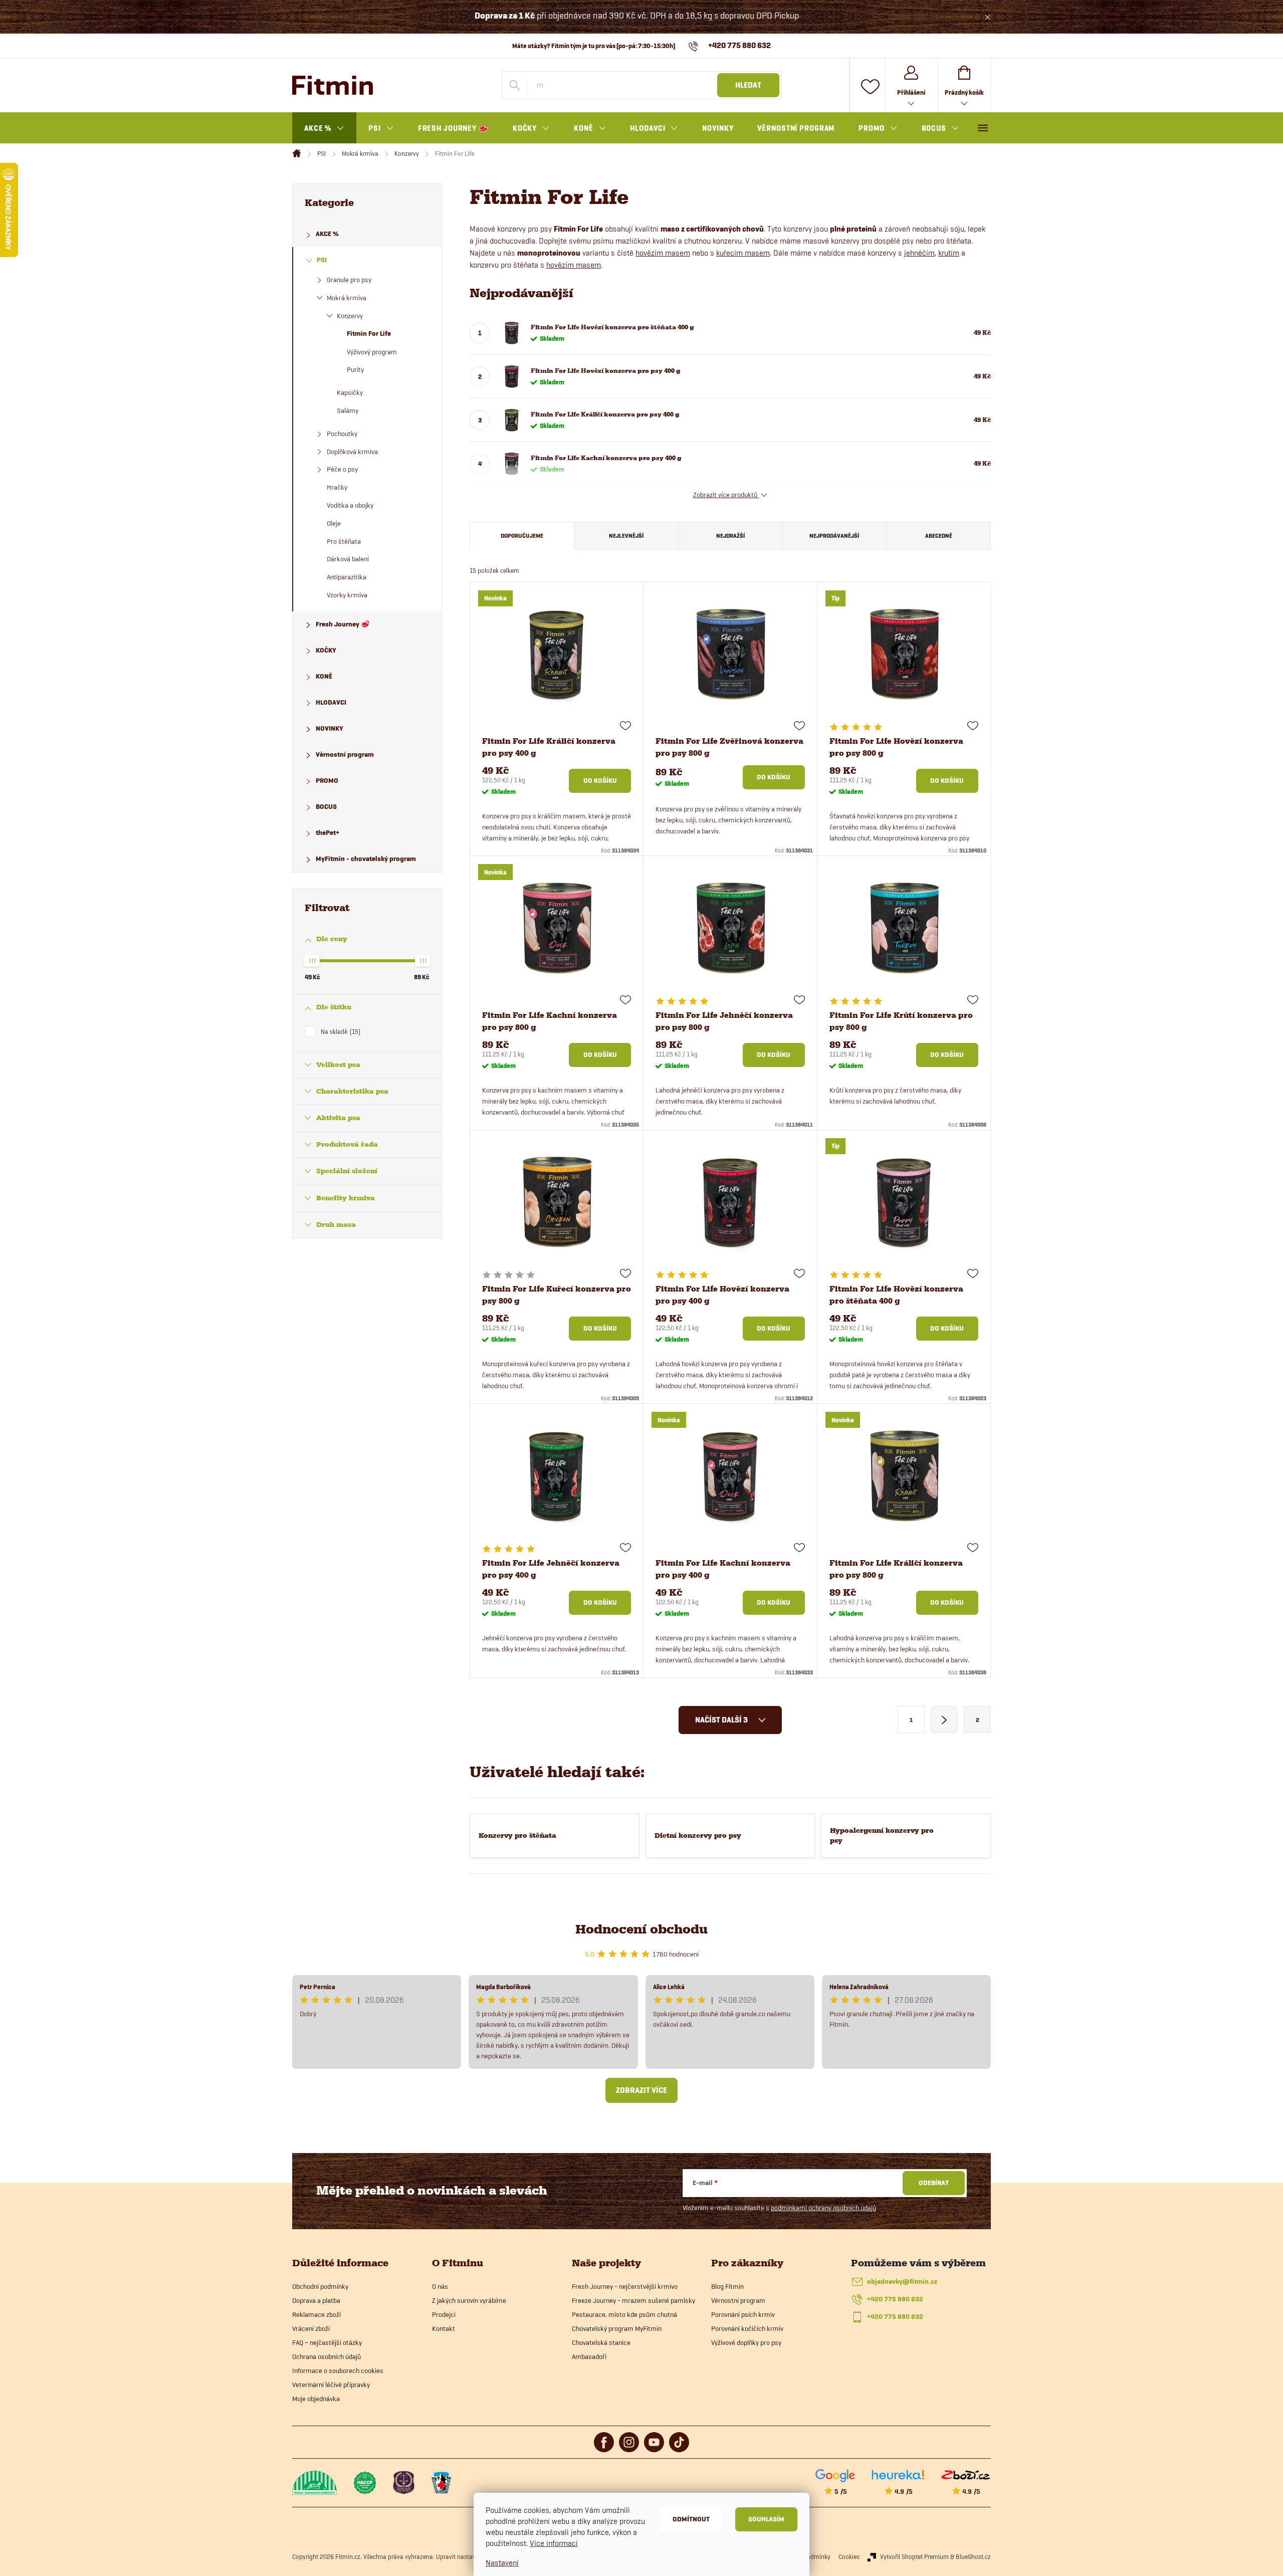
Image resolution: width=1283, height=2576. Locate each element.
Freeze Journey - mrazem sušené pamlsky (633, 2300)
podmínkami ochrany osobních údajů (823, 2208)
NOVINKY (330, 728)
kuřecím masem (743, 253)
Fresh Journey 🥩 (343, 624)
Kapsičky (350, 392)
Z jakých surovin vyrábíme (469, 2300)
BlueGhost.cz (973, 2556)
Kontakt (444, 2328)
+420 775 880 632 (895, 2299)
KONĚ (324, 676)
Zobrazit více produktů (726, 495)
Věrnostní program (345, 755)
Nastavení (502, 2563)
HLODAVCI (331, 702)
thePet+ (328, 833)
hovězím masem (663, 253)
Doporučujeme (522, 535)
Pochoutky (342, 434)
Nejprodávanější (834, 535)
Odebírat (934, 2183)
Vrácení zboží (311, 2328)
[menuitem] (324, 128)
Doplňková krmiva (352, 452)
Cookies (849, 2556)
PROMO (327, 781)
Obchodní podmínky (320, 2286)
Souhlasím (766, 2519)
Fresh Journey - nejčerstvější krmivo (625, 2286)
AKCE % (327, 234)
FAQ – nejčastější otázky (327, 2342)
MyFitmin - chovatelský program (366, 859)
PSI (322, 260)
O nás (440, 2286)
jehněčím (919, 253)
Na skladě (340, 1031)
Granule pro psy (349, 280)
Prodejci (444, 2314)
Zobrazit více (641, 2090)
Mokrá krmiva (347, 298)
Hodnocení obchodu (641, 1929)
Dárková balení (348, 559)
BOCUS (326, 807)
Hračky (337, 487)
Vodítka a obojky (350, 505)
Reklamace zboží (316, 2314)
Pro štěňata (344, 541)
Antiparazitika (347, 577)
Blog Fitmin (727, 2286)
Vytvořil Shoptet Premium (914, 2556)
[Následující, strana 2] (944, 1720)
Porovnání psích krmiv (743, 2314)
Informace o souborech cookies (338, 2371)
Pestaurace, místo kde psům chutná (624, 2314)
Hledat (748, 85)
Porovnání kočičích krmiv (747, 2328)
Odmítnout (691, 2519)
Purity (355, 369)
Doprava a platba (316, 2300)
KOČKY (326, 650)
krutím (949, 253)
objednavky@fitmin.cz (902, 2282)
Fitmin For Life (369, 334)
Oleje (334, 523)
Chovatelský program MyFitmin (617, 2328)
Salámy (348, 410)
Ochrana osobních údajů (327, 2356)
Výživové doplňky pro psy (746, 2342)
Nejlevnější (626, 535)
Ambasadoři (589, 2356)
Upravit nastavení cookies (471, 2556)
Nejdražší (730, 535)
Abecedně (939, 535)
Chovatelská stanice (601, 2342)
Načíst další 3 (722, 1720)
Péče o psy (342, 469)
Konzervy (350, 316)
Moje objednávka (316, 2399)
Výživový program (372, 352)
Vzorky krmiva (347, 595)
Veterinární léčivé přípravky (331, 2385)
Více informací (554, 2543)
